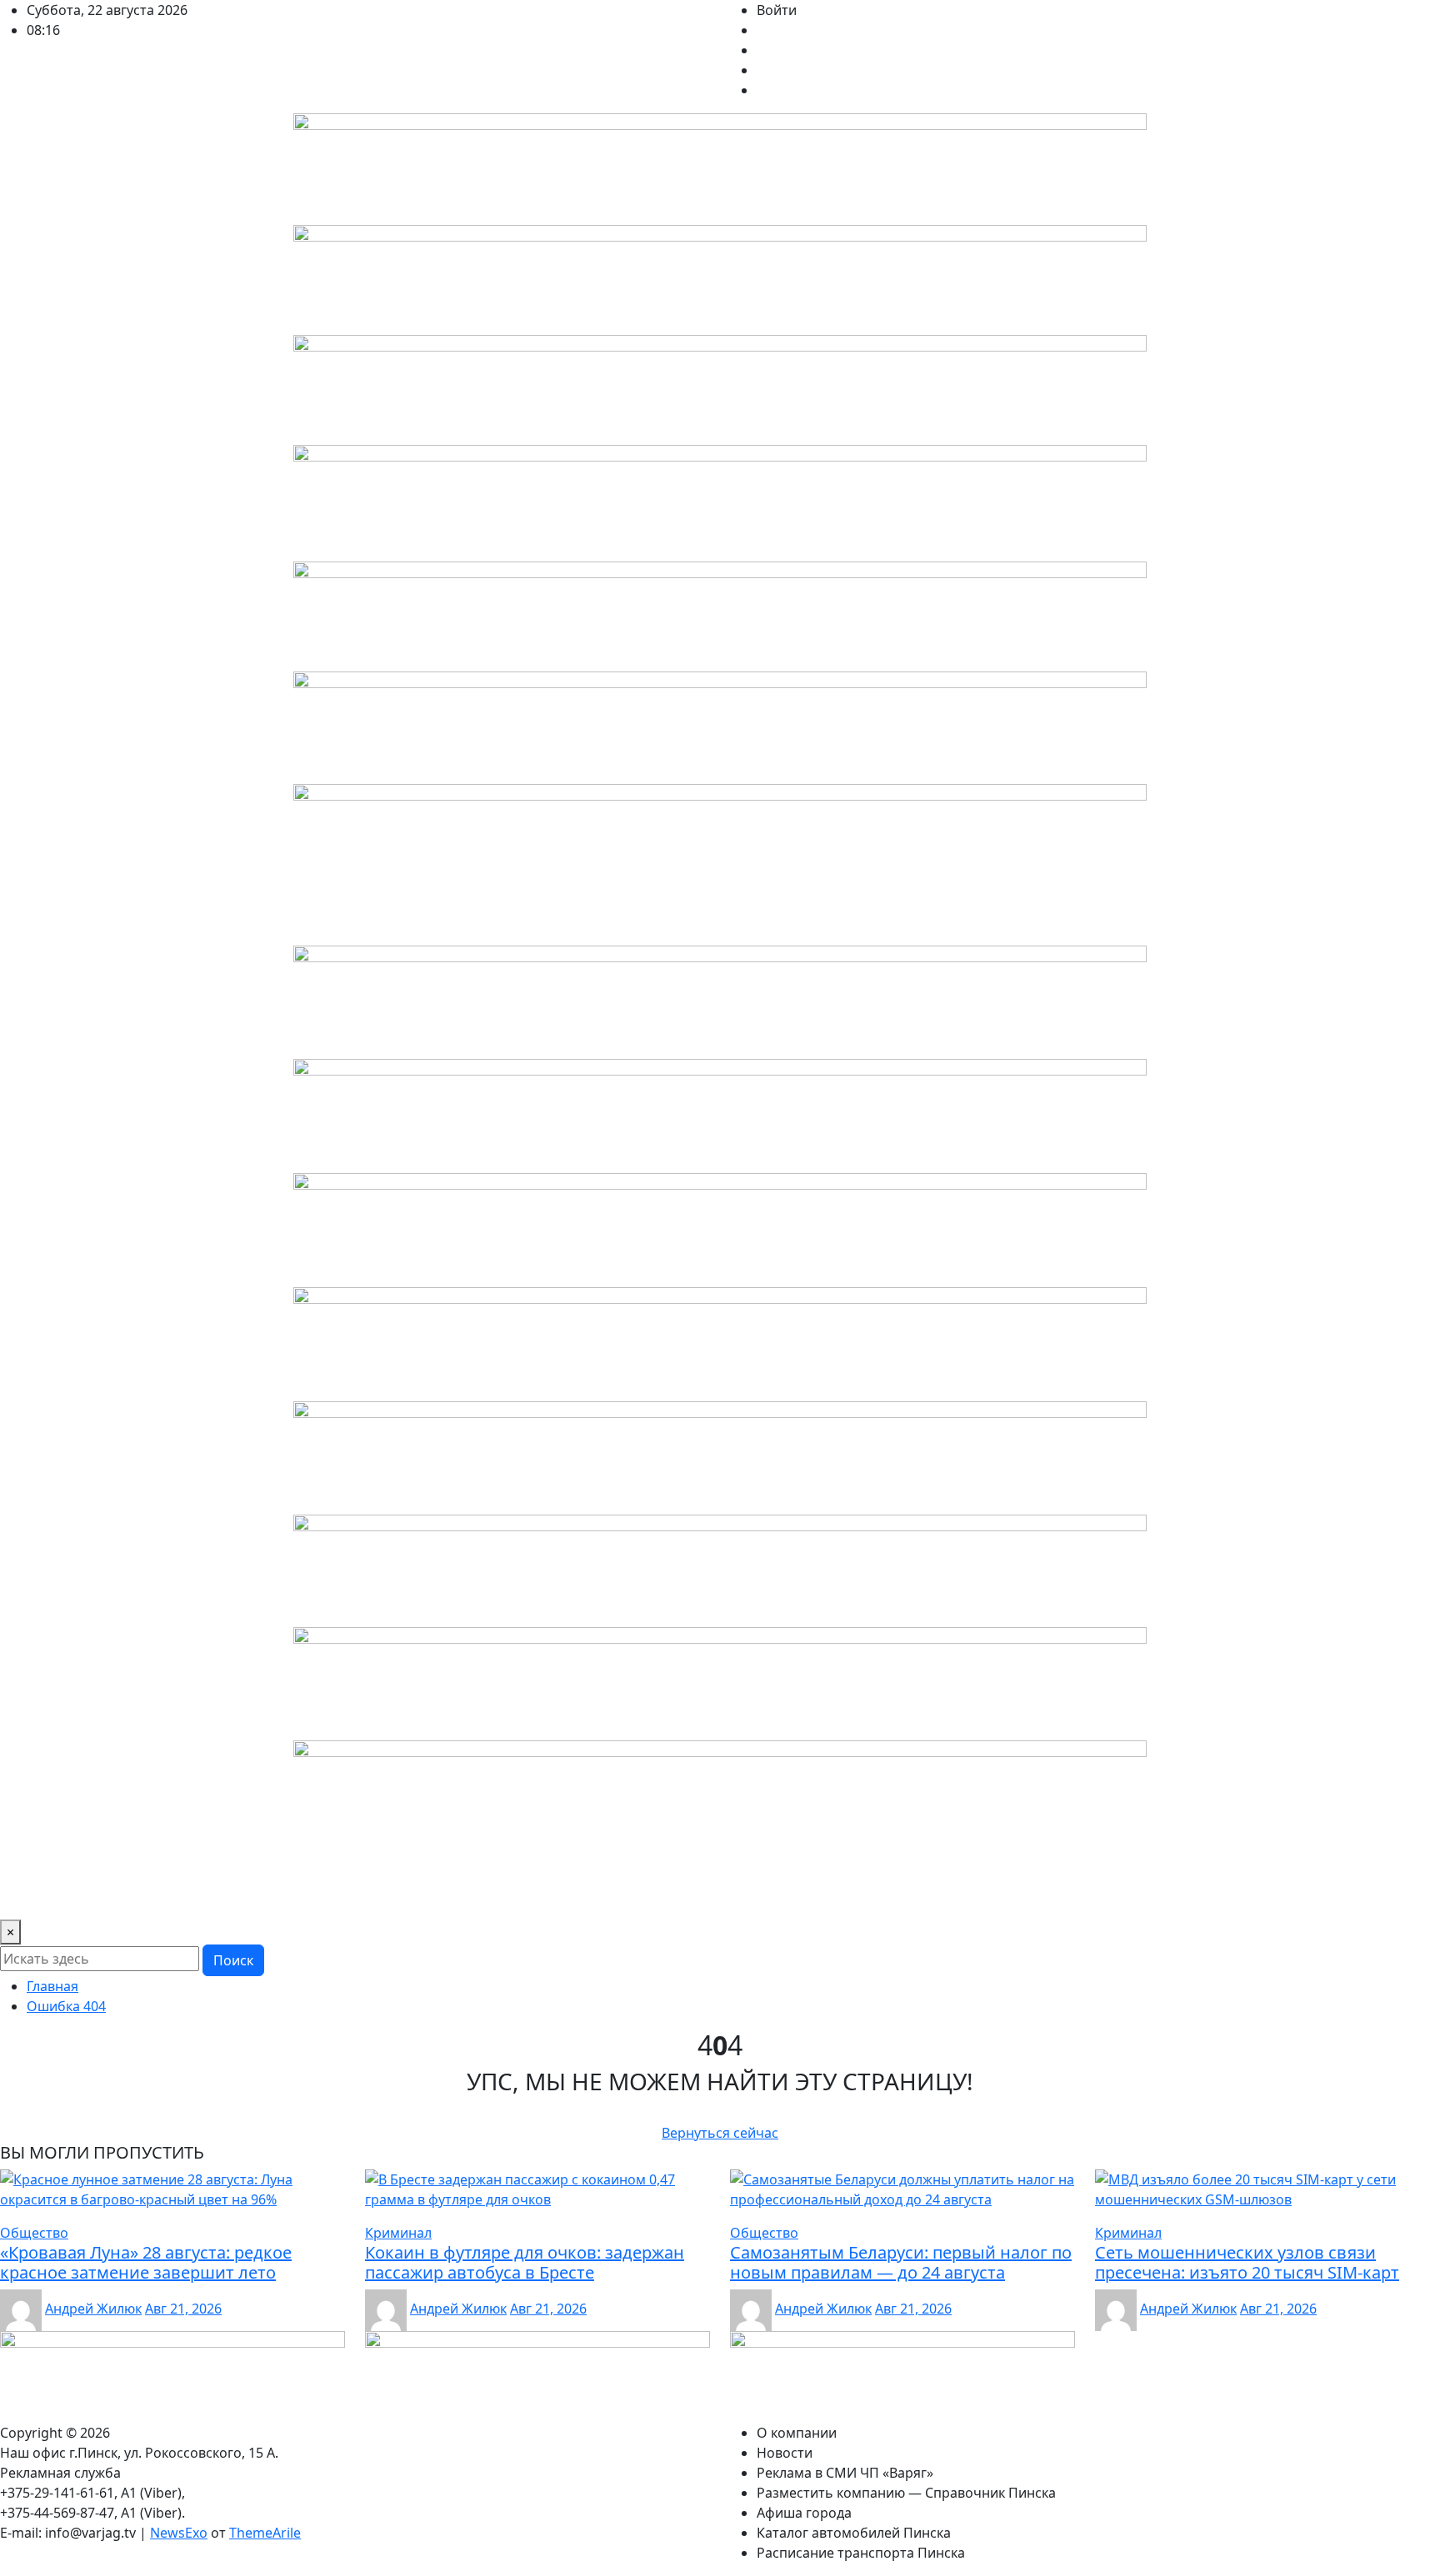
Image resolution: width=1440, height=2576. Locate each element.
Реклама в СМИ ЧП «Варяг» (257, 1896)
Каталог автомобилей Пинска (877, 1896)
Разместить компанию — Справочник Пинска (509, 1896)
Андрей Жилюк (93, 2309)
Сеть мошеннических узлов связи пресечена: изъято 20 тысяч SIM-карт (1247, 2262)
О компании (47, 1896)
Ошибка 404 (66, 2006)
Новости (128, 1896)
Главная (52, 1986)
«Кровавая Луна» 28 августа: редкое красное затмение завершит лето (146, 2262)
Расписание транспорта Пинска (1092, 1896)
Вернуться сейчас (720, 2133)
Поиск (233, 1960)
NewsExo (179, 2533)
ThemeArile (265, 2533)
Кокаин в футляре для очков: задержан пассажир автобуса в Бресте (525, 2262)
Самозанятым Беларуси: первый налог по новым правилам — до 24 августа (901, 2262)
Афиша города (719, 1896)
